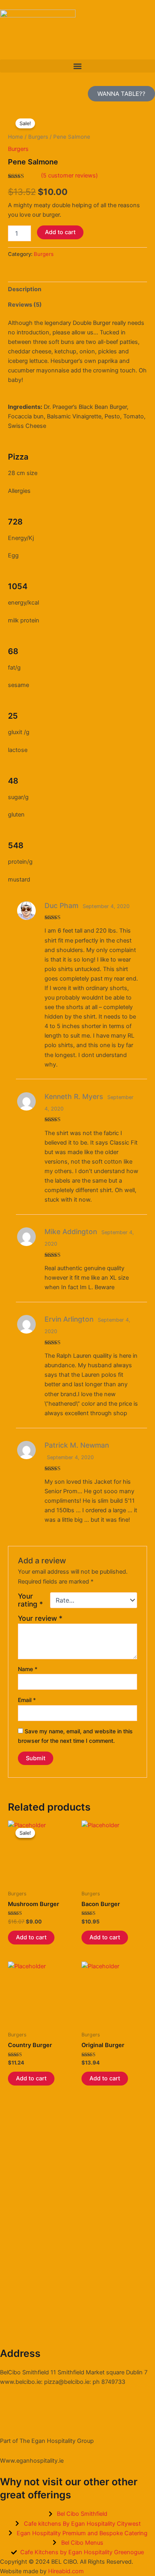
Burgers (38, 137)
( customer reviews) (69, 176)
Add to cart (60, 232)
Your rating (30, 1600)
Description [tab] (25, 289)
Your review (40, 1618)
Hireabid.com (66, 2571)
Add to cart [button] (31, 1937)
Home (15, 137)
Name (28, 1669)
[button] (77, 66)
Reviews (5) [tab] (25, 305)
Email (27, 1700)
